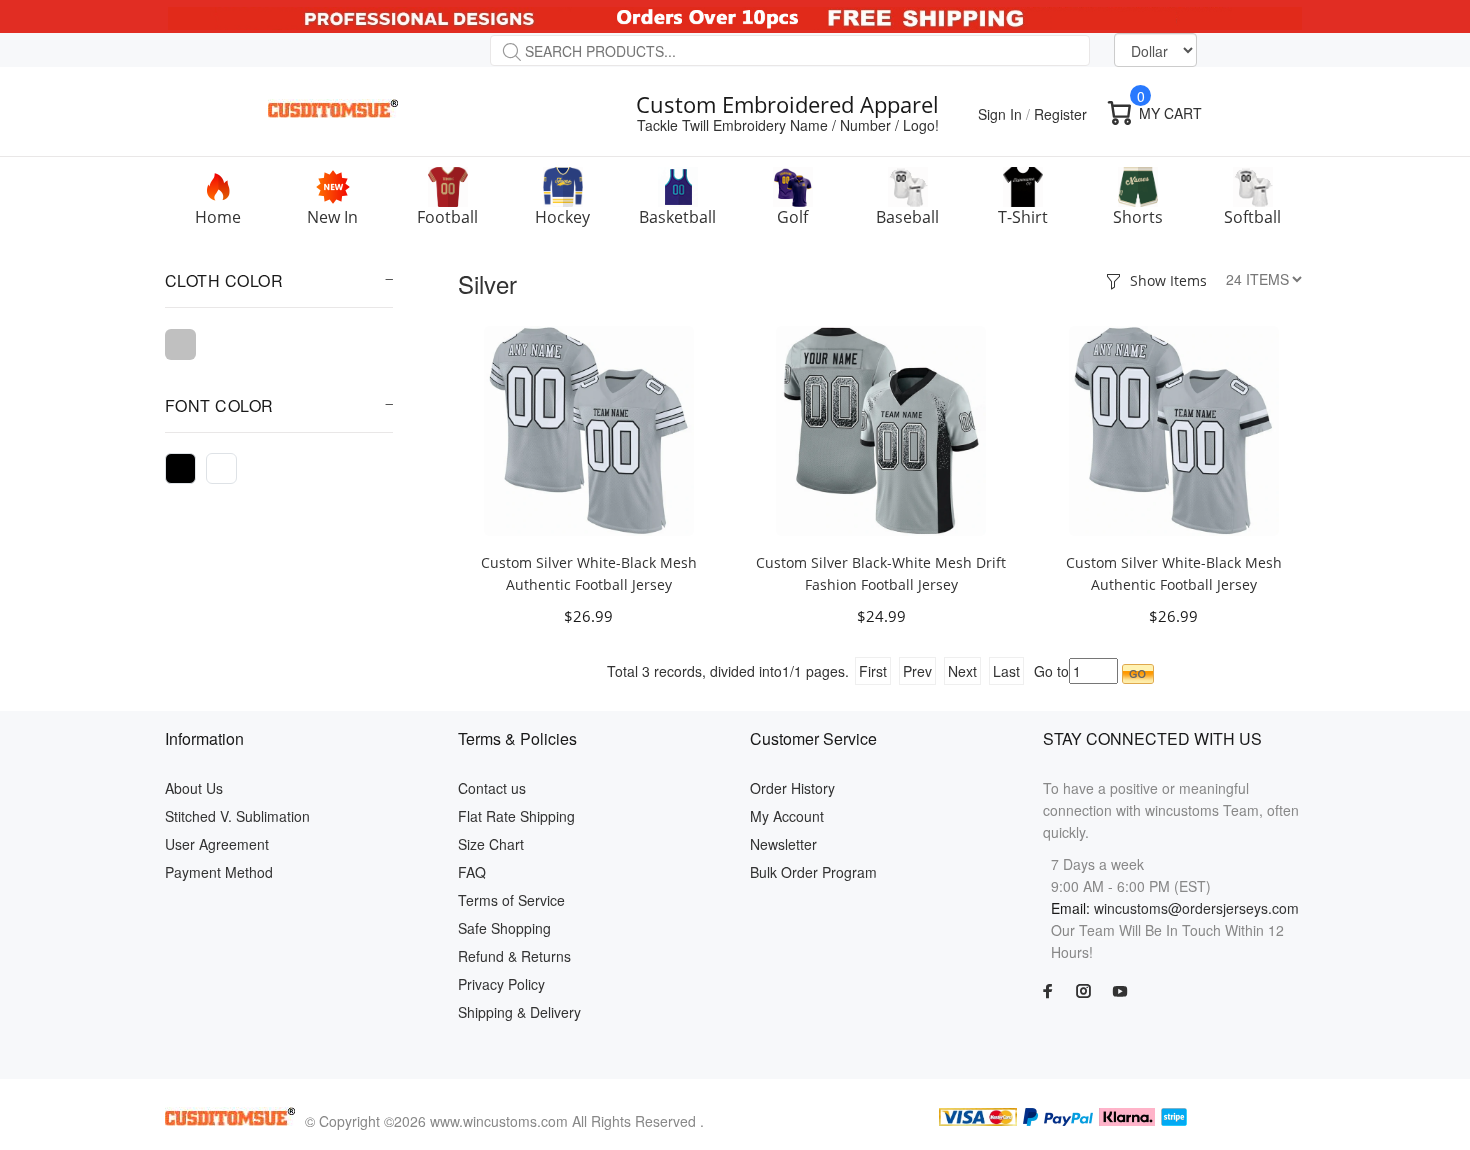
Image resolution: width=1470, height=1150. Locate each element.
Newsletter (783, 844)
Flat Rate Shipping (516, 816)
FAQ (472, 872)
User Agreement (217, 844)
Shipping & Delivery (519, 1012)
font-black (180, 468)
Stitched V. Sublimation (237, 816)
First (873, 671)
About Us (194, 788)
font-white (221, 468)
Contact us (492, 788)
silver (180, 344)
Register (1060, 114)
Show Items (1168, 280)
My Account (787, 816)
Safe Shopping (504, 928)
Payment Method (219, 872)
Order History (792, 788)
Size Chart (491, 844)
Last (1006, 671)
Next (962, 671)
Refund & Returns (514, 956)
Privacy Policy (501, 984)
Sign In (1000, 114)
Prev (917, 671)
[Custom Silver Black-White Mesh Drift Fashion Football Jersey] (881, 429)
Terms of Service (511, 900)
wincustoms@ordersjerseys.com (1196, 908)
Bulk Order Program (813, 872)
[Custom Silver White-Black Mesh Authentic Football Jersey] (589, 429)
